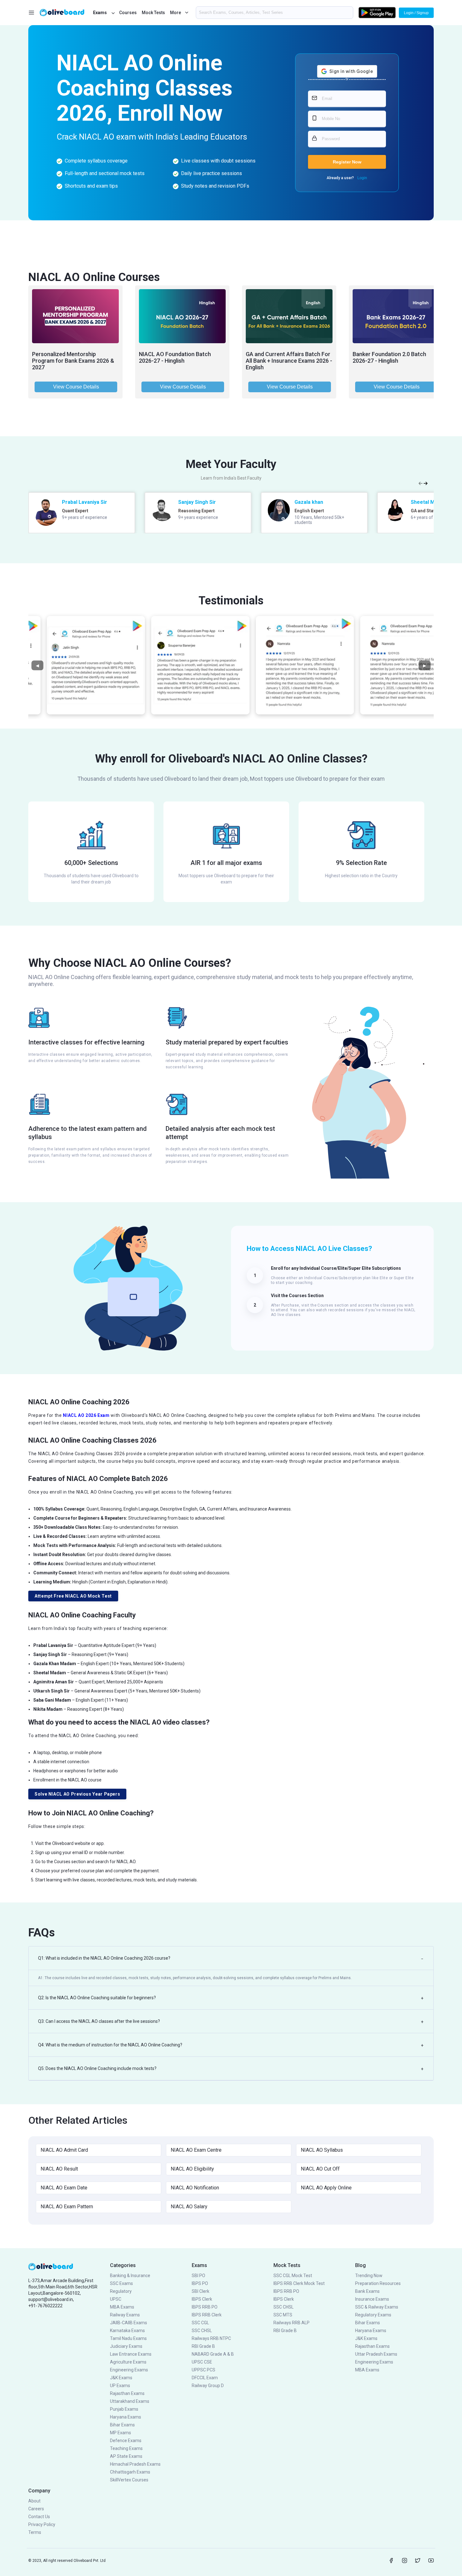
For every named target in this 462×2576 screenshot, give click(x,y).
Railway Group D (208, 2386)
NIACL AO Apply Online (326, 2188)
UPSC (116, 2299)
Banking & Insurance (130, 2276)
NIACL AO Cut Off (320, 2169)
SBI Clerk (201, 2291)
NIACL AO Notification (195, 2188)
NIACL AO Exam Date (64, 2188)
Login (362, 178)
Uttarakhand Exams (130, 2401)
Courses (128, 13)
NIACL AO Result (59, 2169)
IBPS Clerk (202, 2299)
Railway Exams (125, 2315)
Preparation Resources (378, 2283)
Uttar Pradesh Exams (376, 2354)
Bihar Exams (122, 2425)
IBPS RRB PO (205, 2307)
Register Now (347, 162)
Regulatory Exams (373, 2315)
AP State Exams (126, 2456)
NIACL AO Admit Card (64, 2150)
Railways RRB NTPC (211, 2338)
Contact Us (39, 2517)
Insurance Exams (372, 2299)
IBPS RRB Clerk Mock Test (299, 2283)
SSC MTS (283, 2315)
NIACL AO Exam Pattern (67, 2207)
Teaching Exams (126, 2448)
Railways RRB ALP (291, 2323)
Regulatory (121, 2291)
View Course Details (76, 387)
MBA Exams (122, 2307)
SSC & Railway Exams (377, 2307)
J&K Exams (121, 2378)
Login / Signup (416, 13)
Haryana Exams (126, 2417)
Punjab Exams (124, 2409)
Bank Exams (367, 2291)
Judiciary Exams (126, 2346)
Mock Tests (153, 13)
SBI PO (198, 2276)
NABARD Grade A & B (213, 2354)
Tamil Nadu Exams (128, 2338)
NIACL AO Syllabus (322, 2150)
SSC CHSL (202, 2331)
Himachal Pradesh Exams (135, 2464)
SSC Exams (121, 2283)
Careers (36, 2509)
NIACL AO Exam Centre (196, 2150)
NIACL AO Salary (189, 2207)
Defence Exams (126, 2441)
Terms (35, 2532)
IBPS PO (200, 2283)
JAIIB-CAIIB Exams (129, 2323)
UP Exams (120, 2386)
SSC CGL (200, 2323)
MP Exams (121, 2433)
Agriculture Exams (128, 2362)
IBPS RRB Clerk (207, 2315)
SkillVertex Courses (129, 2480)
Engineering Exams (129, 2370)
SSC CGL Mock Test (293, 2276)
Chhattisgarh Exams (130, 2472)
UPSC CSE (202, 2362)
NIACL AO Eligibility (192, 2169)
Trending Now (369, 2276)
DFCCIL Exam (205, 2378)
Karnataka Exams (127, 2331)
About (34, 2501)
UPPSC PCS (203, 2370)
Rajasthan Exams (127, 2393)
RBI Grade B (203, 2346)
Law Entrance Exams (131, 2354)
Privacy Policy (42, 2524)
